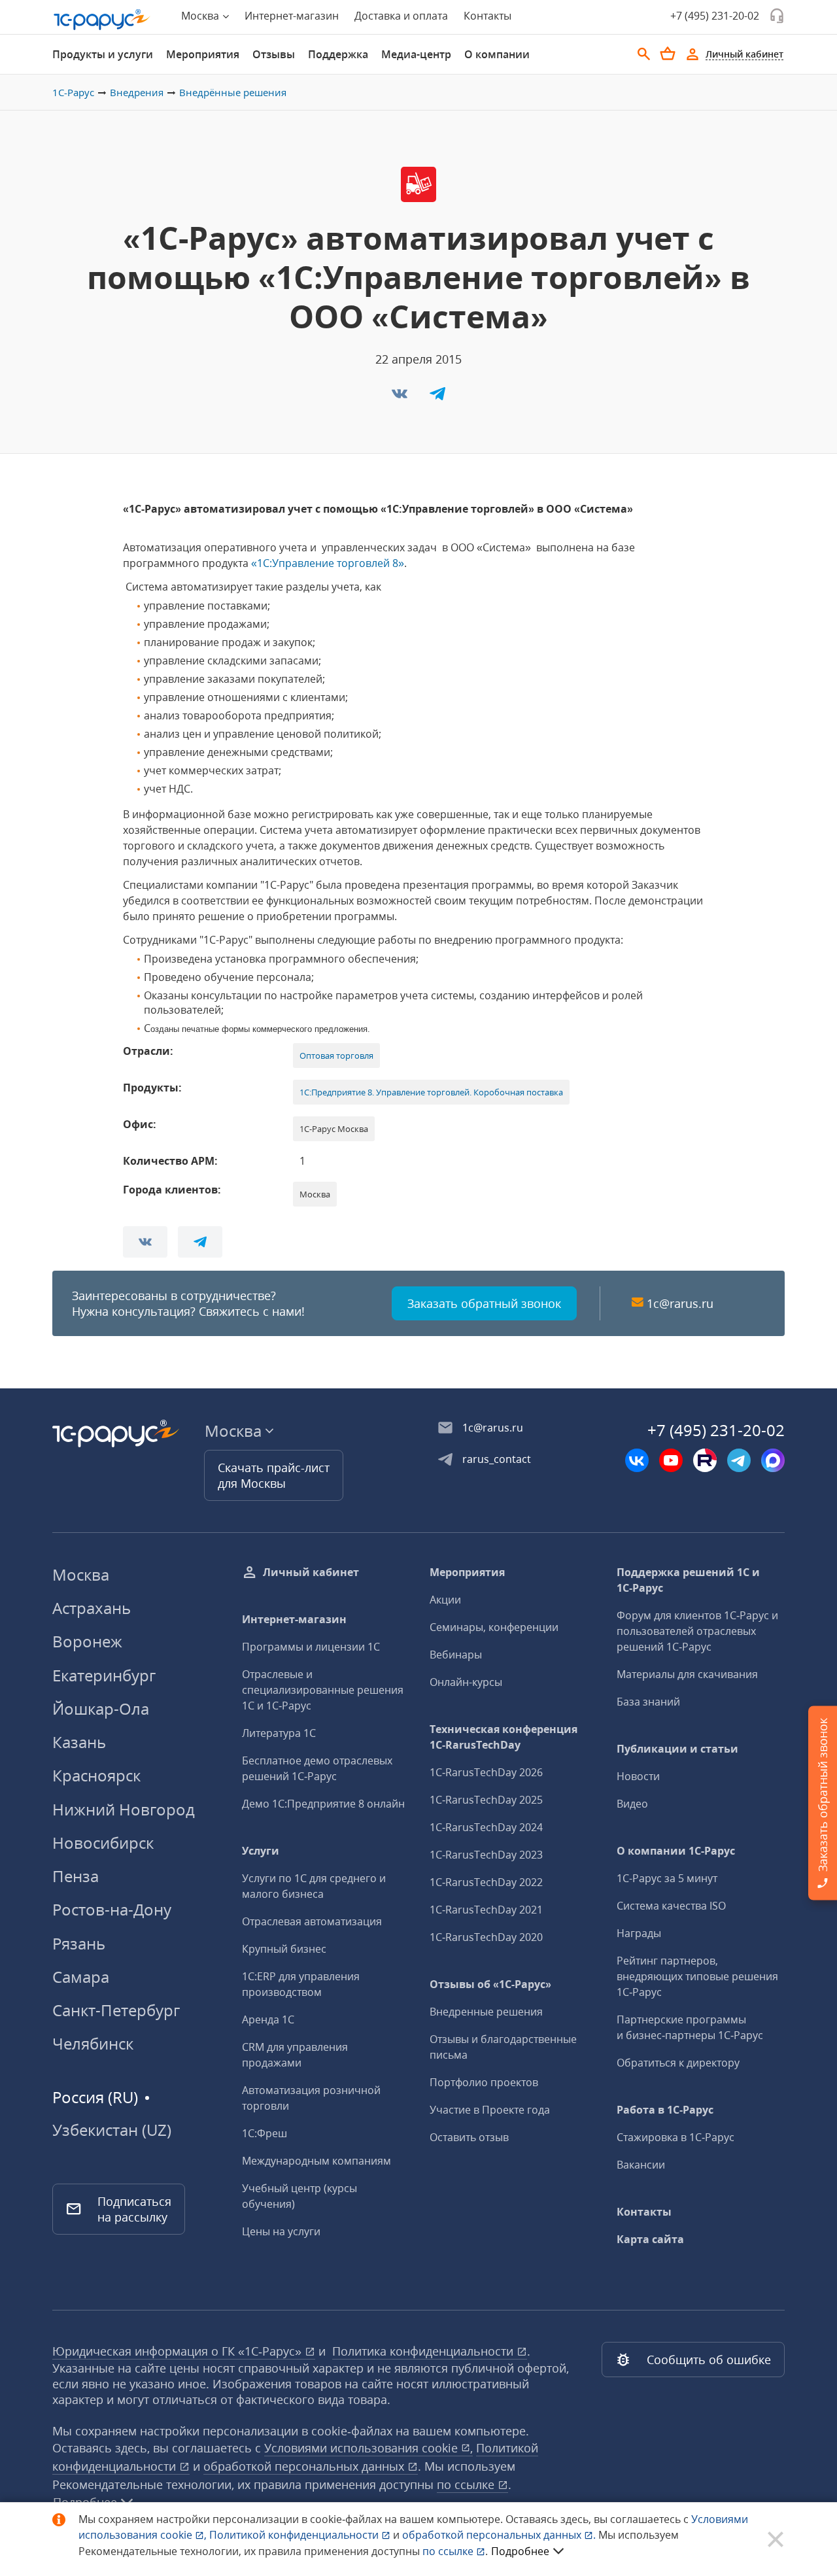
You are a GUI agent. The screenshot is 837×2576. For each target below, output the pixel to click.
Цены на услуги (281, 2231)
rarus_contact (497, 1459)
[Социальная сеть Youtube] (671, 1460)
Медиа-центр (416, 54)
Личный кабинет (311, 1572)
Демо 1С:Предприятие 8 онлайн (323, 1804)
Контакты (487, 16)
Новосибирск (103, 1843)
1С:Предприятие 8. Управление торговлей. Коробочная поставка (431, 1092)
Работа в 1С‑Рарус (665, 2110)
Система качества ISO (671, 1906)
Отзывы (274, 54)
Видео (632, 1804)
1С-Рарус (73, 92)
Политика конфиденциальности (424, 2351)
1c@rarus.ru (680, 1303)
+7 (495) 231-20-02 (715, 16)
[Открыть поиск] (644, 54)
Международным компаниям (316, 2161)
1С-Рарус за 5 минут (667, 1878)
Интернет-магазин (292, 16)
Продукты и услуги (103, 54)
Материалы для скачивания (687, 1674)
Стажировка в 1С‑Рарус (675, 2137)
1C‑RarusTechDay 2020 (486, 1937)
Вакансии (641, 2165)
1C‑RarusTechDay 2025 (486, 1800)
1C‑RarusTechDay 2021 (486, 1910)
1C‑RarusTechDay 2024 (486, 1827)
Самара (81, 1977)
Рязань (79, 1943)
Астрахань (92, 1608)
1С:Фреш (265, 2133)
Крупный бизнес (284, 1949)
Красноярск (96, 1775)
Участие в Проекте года (490, 2110)
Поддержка (338, 54)
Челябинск (93, 2043)
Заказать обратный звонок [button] (484, 1303)
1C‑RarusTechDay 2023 (486, 1855)
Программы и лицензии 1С (311, 1647)
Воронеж (87, 1641)
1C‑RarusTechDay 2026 (486, 1772)
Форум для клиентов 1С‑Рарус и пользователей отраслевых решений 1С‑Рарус (697, 1631)
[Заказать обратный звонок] (777, 16)
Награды (639, 1933)
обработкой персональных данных (305, 2466)
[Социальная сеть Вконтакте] (637, 1460)
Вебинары (456, 1655)
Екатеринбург (104, 1675)
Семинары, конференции (494, 1627)
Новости (638, 1776)
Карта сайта (650, 2239)
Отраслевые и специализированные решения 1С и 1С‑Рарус (323, 1690)
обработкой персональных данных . (500, 2535)
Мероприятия (203, 54)
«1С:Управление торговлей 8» (326, 563)
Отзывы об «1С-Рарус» (490, 1984)
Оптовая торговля (336, 1056)
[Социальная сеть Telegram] (739, 1460)
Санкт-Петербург (116, 2010)
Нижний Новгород (124, 1809)
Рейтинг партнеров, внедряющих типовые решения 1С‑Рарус (697, 1976)
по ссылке (467, 2484)
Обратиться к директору (678, 2063)
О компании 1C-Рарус (676, 1851)
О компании (497, 54)
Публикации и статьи (677, 1749)
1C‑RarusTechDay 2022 (486, 1882)
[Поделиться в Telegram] (437, 398)
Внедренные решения (486, 2012)
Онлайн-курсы (466, 1682)
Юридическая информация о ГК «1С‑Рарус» (179, 2351)
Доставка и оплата (401, 16)
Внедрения (137, 92)
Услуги (261, 1851)
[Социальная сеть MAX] (773, 1460)
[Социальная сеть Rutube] (705, 1460)
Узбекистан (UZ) (112, 2130)
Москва (81, 1574)
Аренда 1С (268, 2019)
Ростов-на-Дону (112, 1909)
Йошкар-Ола (101, 1709)
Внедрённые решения (233, 92)
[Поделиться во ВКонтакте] (401, 398)
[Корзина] (668, 54)
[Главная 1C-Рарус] (102, 20)
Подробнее (520, 2551)
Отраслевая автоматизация (312, 1921)
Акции (445, 1600)
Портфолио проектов (484, 2082)
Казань (79, 1742)
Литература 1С (279, 1733)
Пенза (76, 1876)
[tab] (103, 54)
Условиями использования (368, 2448)
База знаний (648, 1702)
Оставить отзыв (469, 2137)
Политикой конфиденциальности (295, 2535)
